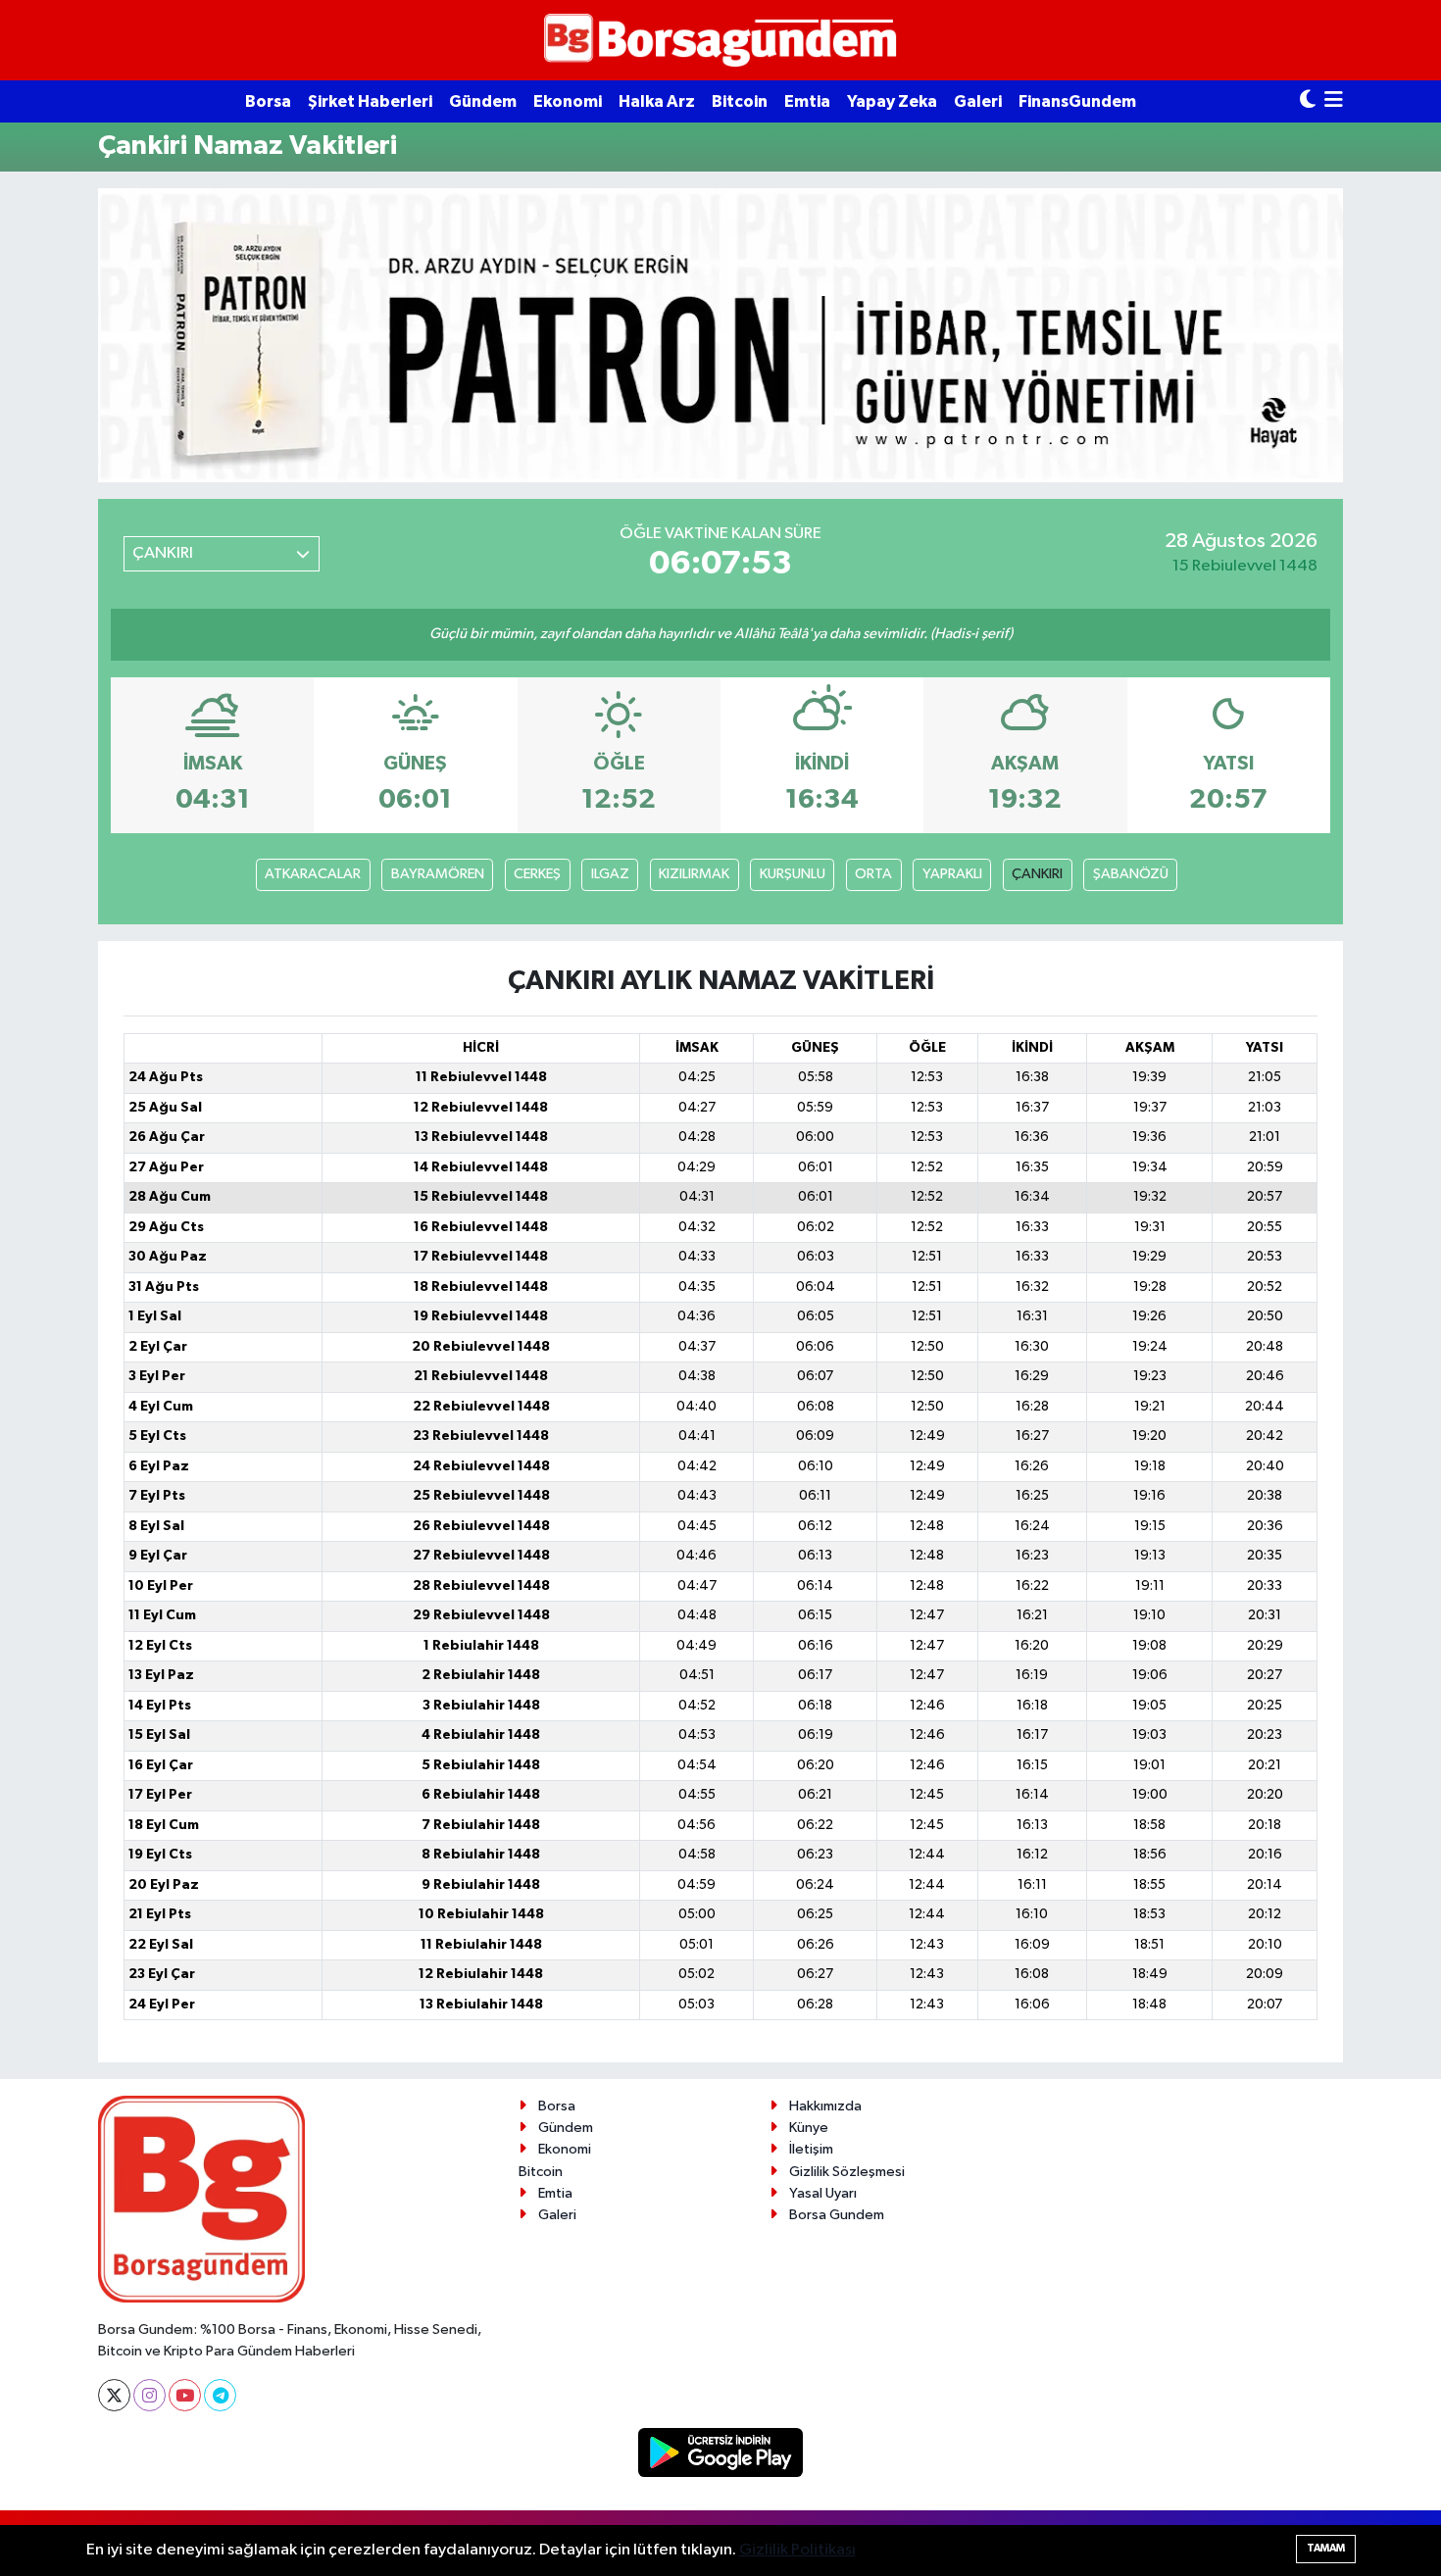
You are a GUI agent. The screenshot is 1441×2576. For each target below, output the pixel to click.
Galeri (978, 101)
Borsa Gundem (837, 2215)
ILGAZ (610, 874)
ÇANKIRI (1037, 874)
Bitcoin (740, 101)
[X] (114, 2395)
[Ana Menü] (1334, 101)
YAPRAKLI (952, 874)
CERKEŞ (537, 874)
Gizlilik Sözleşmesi (847, 2172)
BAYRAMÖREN (438, 874)
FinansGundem (1077, 101)
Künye (809, 2128)
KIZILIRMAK (694, 874)
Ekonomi (568, 101)
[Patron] (720, 335)
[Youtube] (185, 2395)
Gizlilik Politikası (797, 2550)
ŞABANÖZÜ (1131, 874)
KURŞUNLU (793, 874)
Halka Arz (657, 101)
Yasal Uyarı (823, 2193)
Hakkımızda (825, 2106)
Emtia (807, 101)
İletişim (811, 2149)
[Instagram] (149, 2395)
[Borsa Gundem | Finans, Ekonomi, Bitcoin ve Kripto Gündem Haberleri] (720, 41)
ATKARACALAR (313, 874)
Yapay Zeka (892, 101)
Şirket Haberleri (370, 101)
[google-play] (721, 2452)
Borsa (268, 101)
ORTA (873, 874)
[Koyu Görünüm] (1308, 101)
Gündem (483, 101)
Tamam (1326, 2548)
